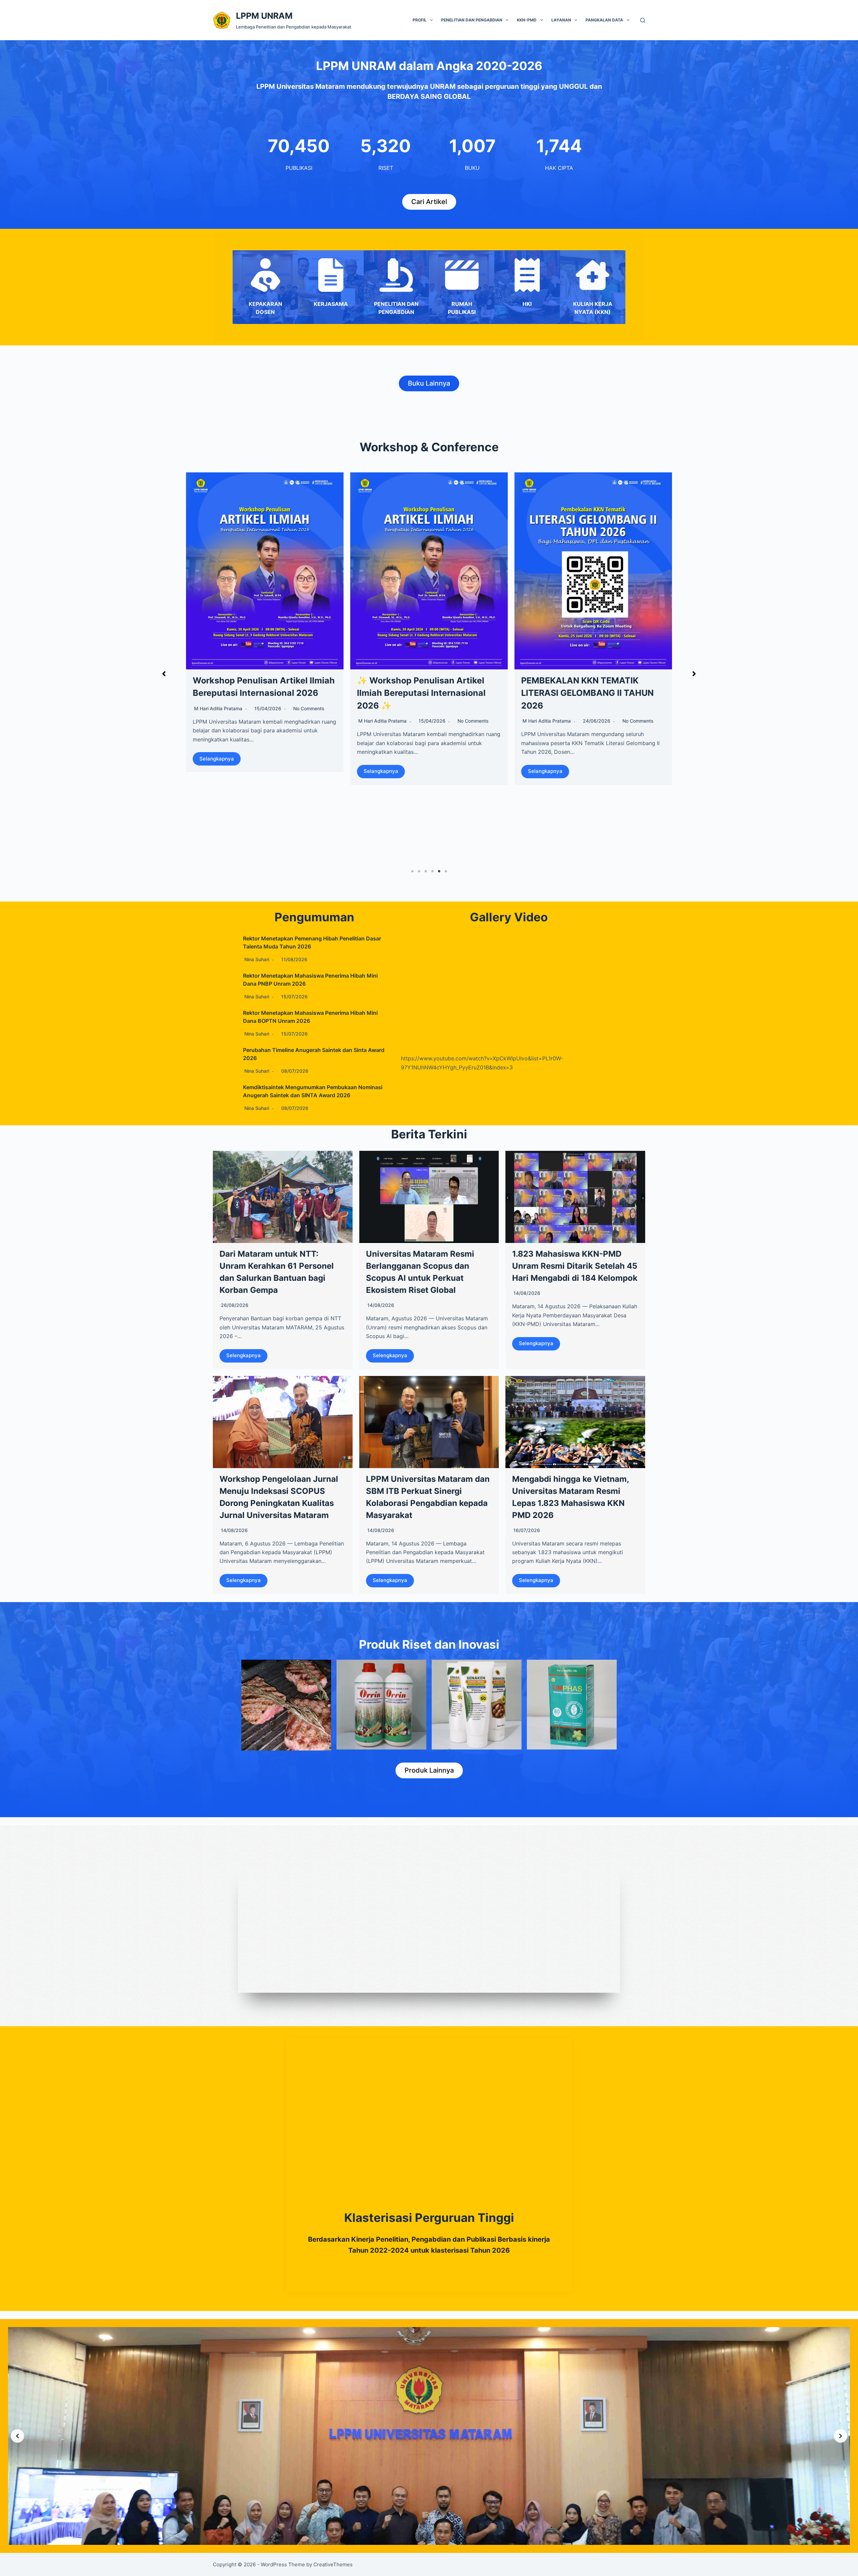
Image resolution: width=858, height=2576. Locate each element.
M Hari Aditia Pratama (382, 721)
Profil (420, 20)
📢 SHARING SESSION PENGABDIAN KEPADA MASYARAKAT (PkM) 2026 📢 (419, 693)
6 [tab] (446, 871)
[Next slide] (841, 2436)
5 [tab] (439, 871)
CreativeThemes (333, 2564)
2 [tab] (419, 871)
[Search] (643, 20)
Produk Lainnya (429, 1770)
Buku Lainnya (429, 383)
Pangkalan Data (604, 20)
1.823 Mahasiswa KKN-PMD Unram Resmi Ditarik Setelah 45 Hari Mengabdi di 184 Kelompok (575, 1266)
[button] (164, 674)
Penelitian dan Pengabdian (472, 20)
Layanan (561, 20)
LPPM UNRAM (264, 16)
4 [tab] (432, 871)
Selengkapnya (243, 1355)
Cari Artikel (429, 202)
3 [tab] (426, 871)
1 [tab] (412, 871)
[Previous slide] (17, 2436)
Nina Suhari (206, 773)
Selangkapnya (217, 814)
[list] (429, 2436)
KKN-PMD (527, 20)
